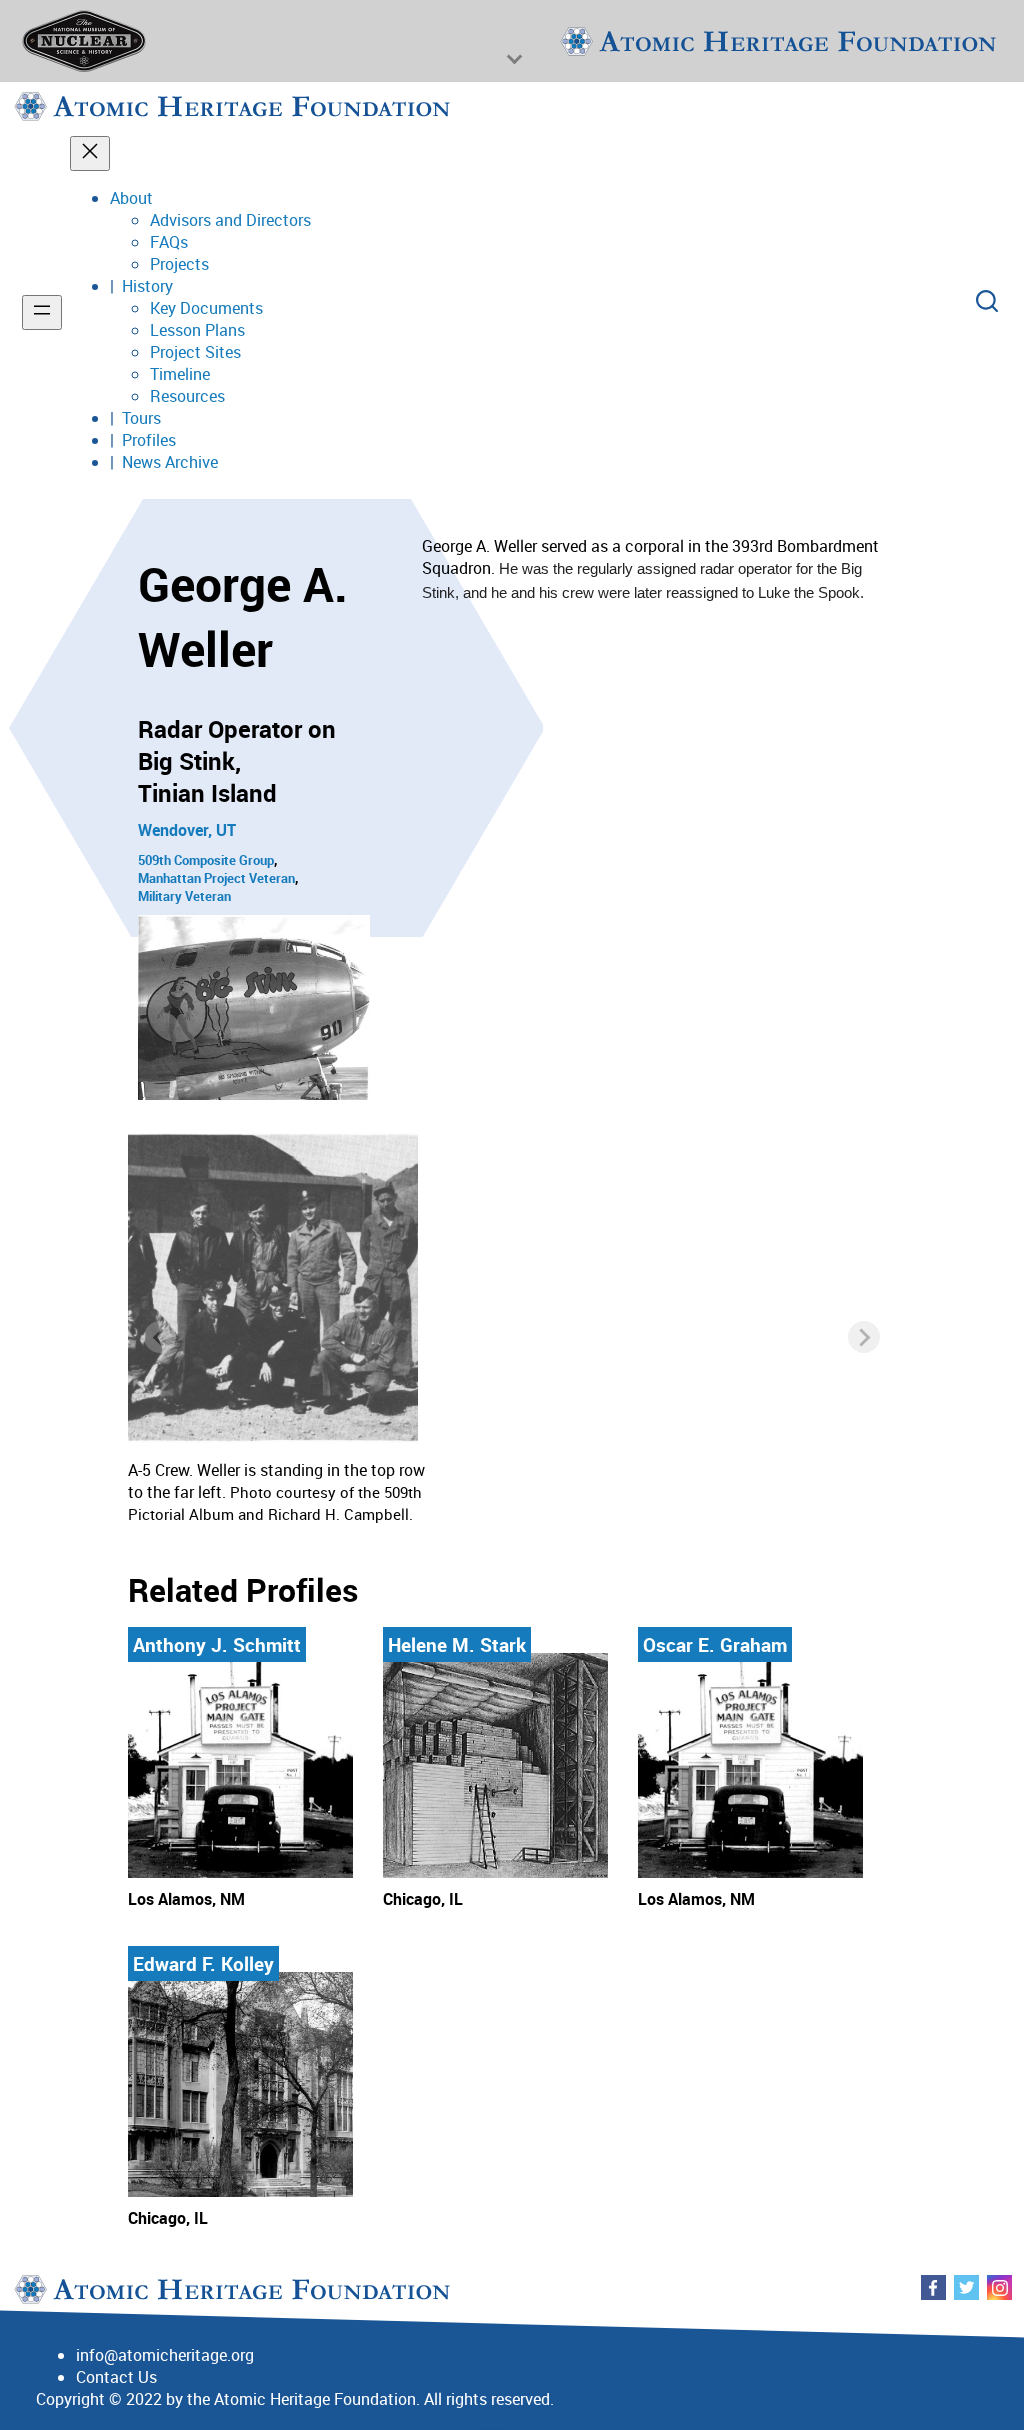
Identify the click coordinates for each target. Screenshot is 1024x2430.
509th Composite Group (206, 860)
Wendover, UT (187, 830)
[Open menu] (42, 312)
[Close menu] (90, 153)
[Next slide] (864, 1337)
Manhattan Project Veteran (216, 878)
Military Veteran (184, 896)
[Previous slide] (160, 1337)
